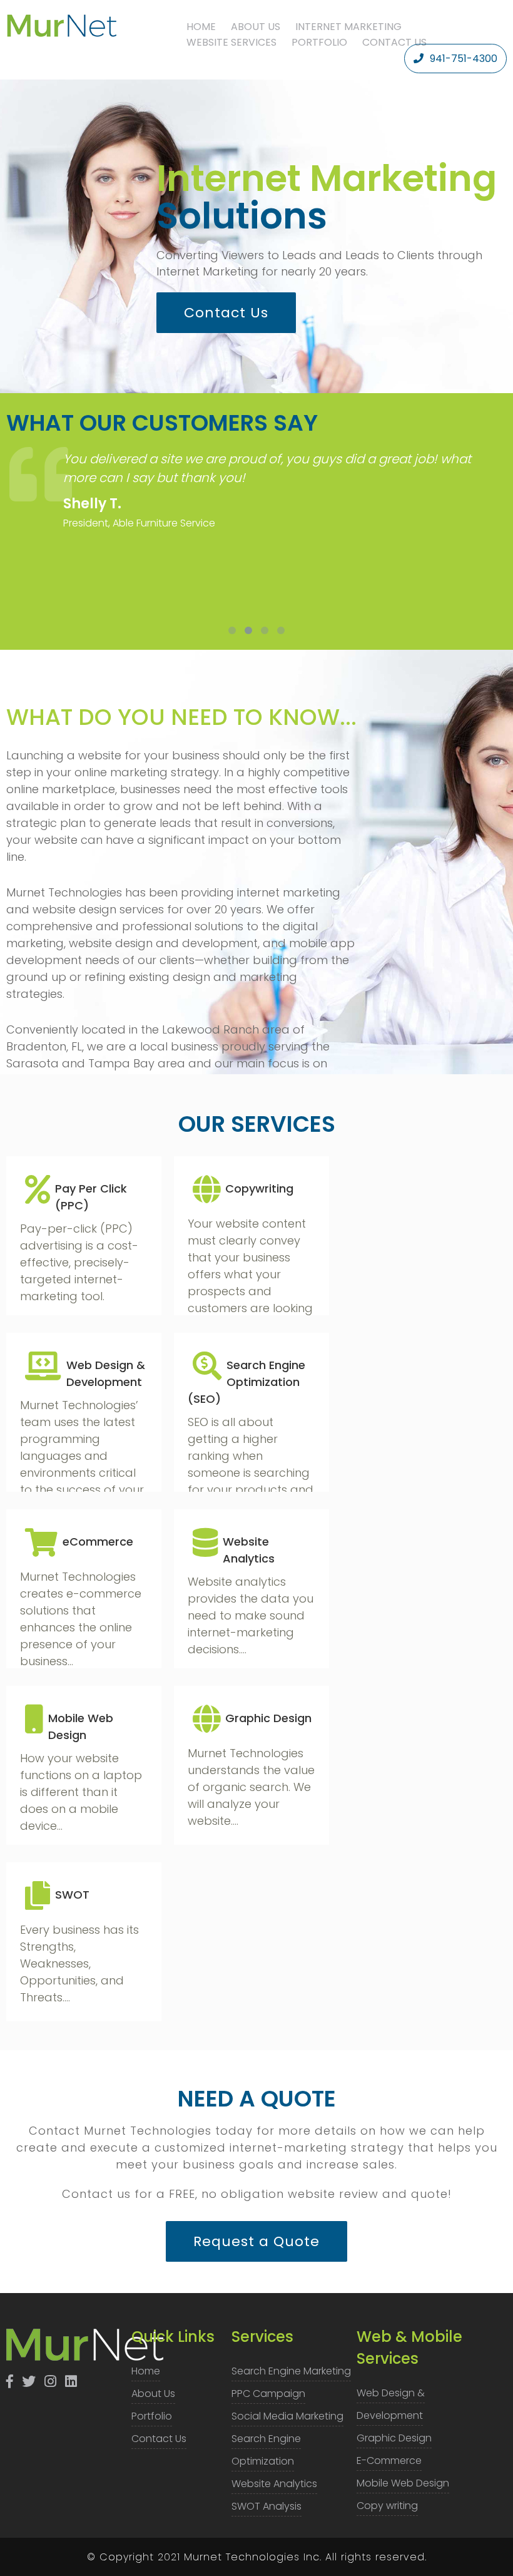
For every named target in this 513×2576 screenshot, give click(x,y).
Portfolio (319, 42)
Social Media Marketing (287, 2416)
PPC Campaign (268, 2394)
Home (201, 27)
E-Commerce (389, 2461)
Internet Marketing (348, 27)
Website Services (231, 42)
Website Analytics (274, 2484)
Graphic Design (394, 2438)
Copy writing (387, 2506)
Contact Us (394, 42)
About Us (256, 27)
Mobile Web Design (403, 2483)
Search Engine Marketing (291, 2371)
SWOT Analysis (267, 2506)
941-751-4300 (464, 59)
